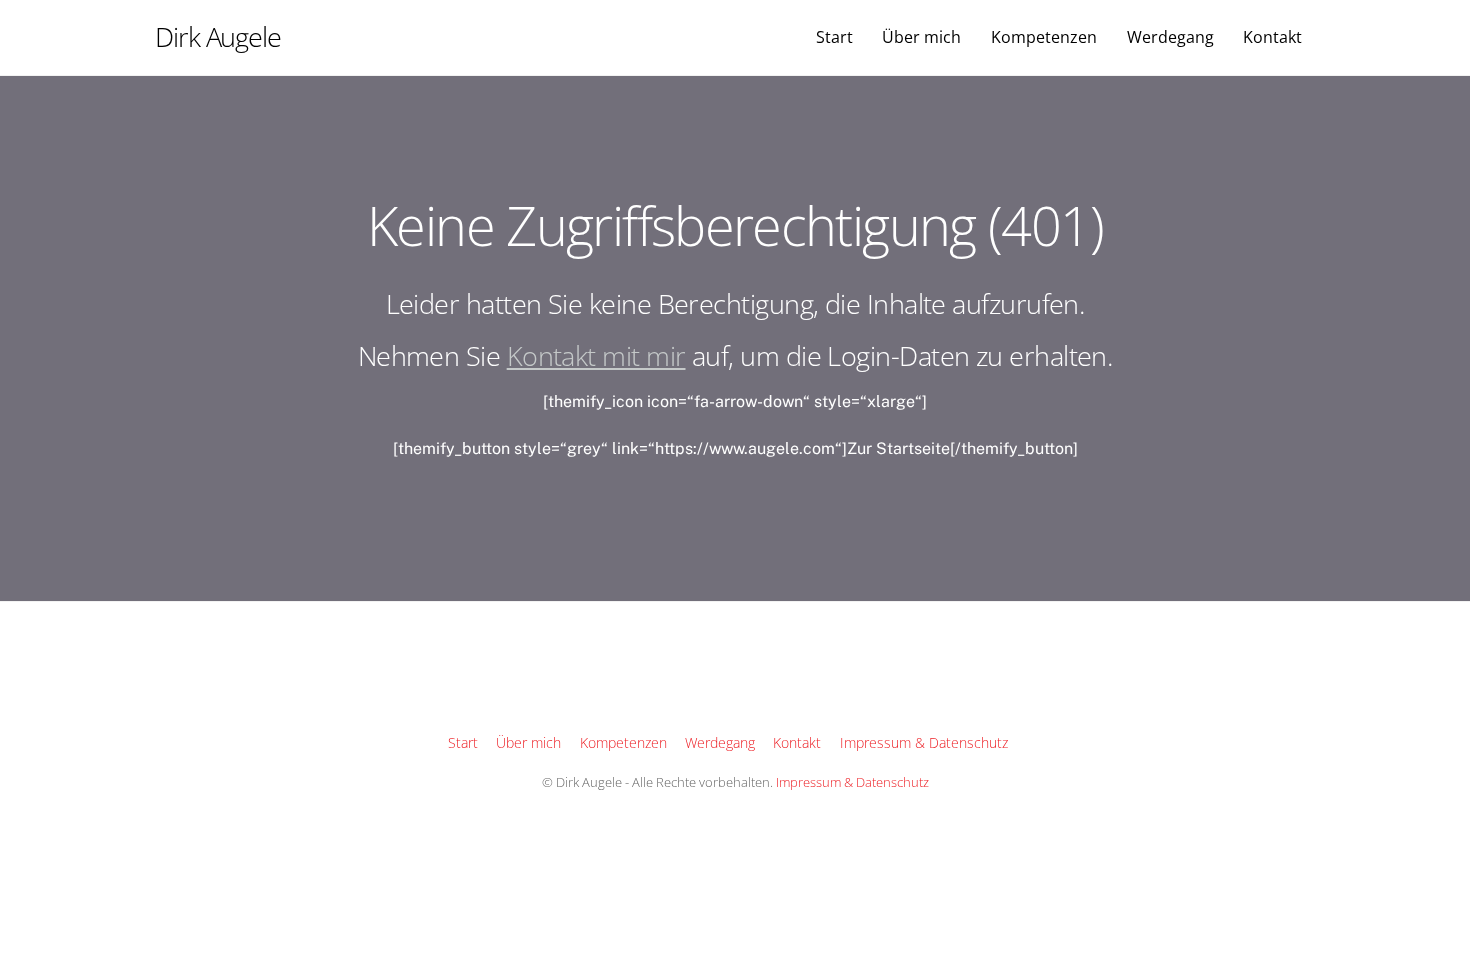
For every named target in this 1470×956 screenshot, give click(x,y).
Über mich (921, 37)
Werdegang (1170, 37)
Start (834, 37)
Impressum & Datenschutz (924, 742)
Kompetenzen (1044, 37)
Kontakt (1272, 37)
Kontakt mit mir (596, 355)
